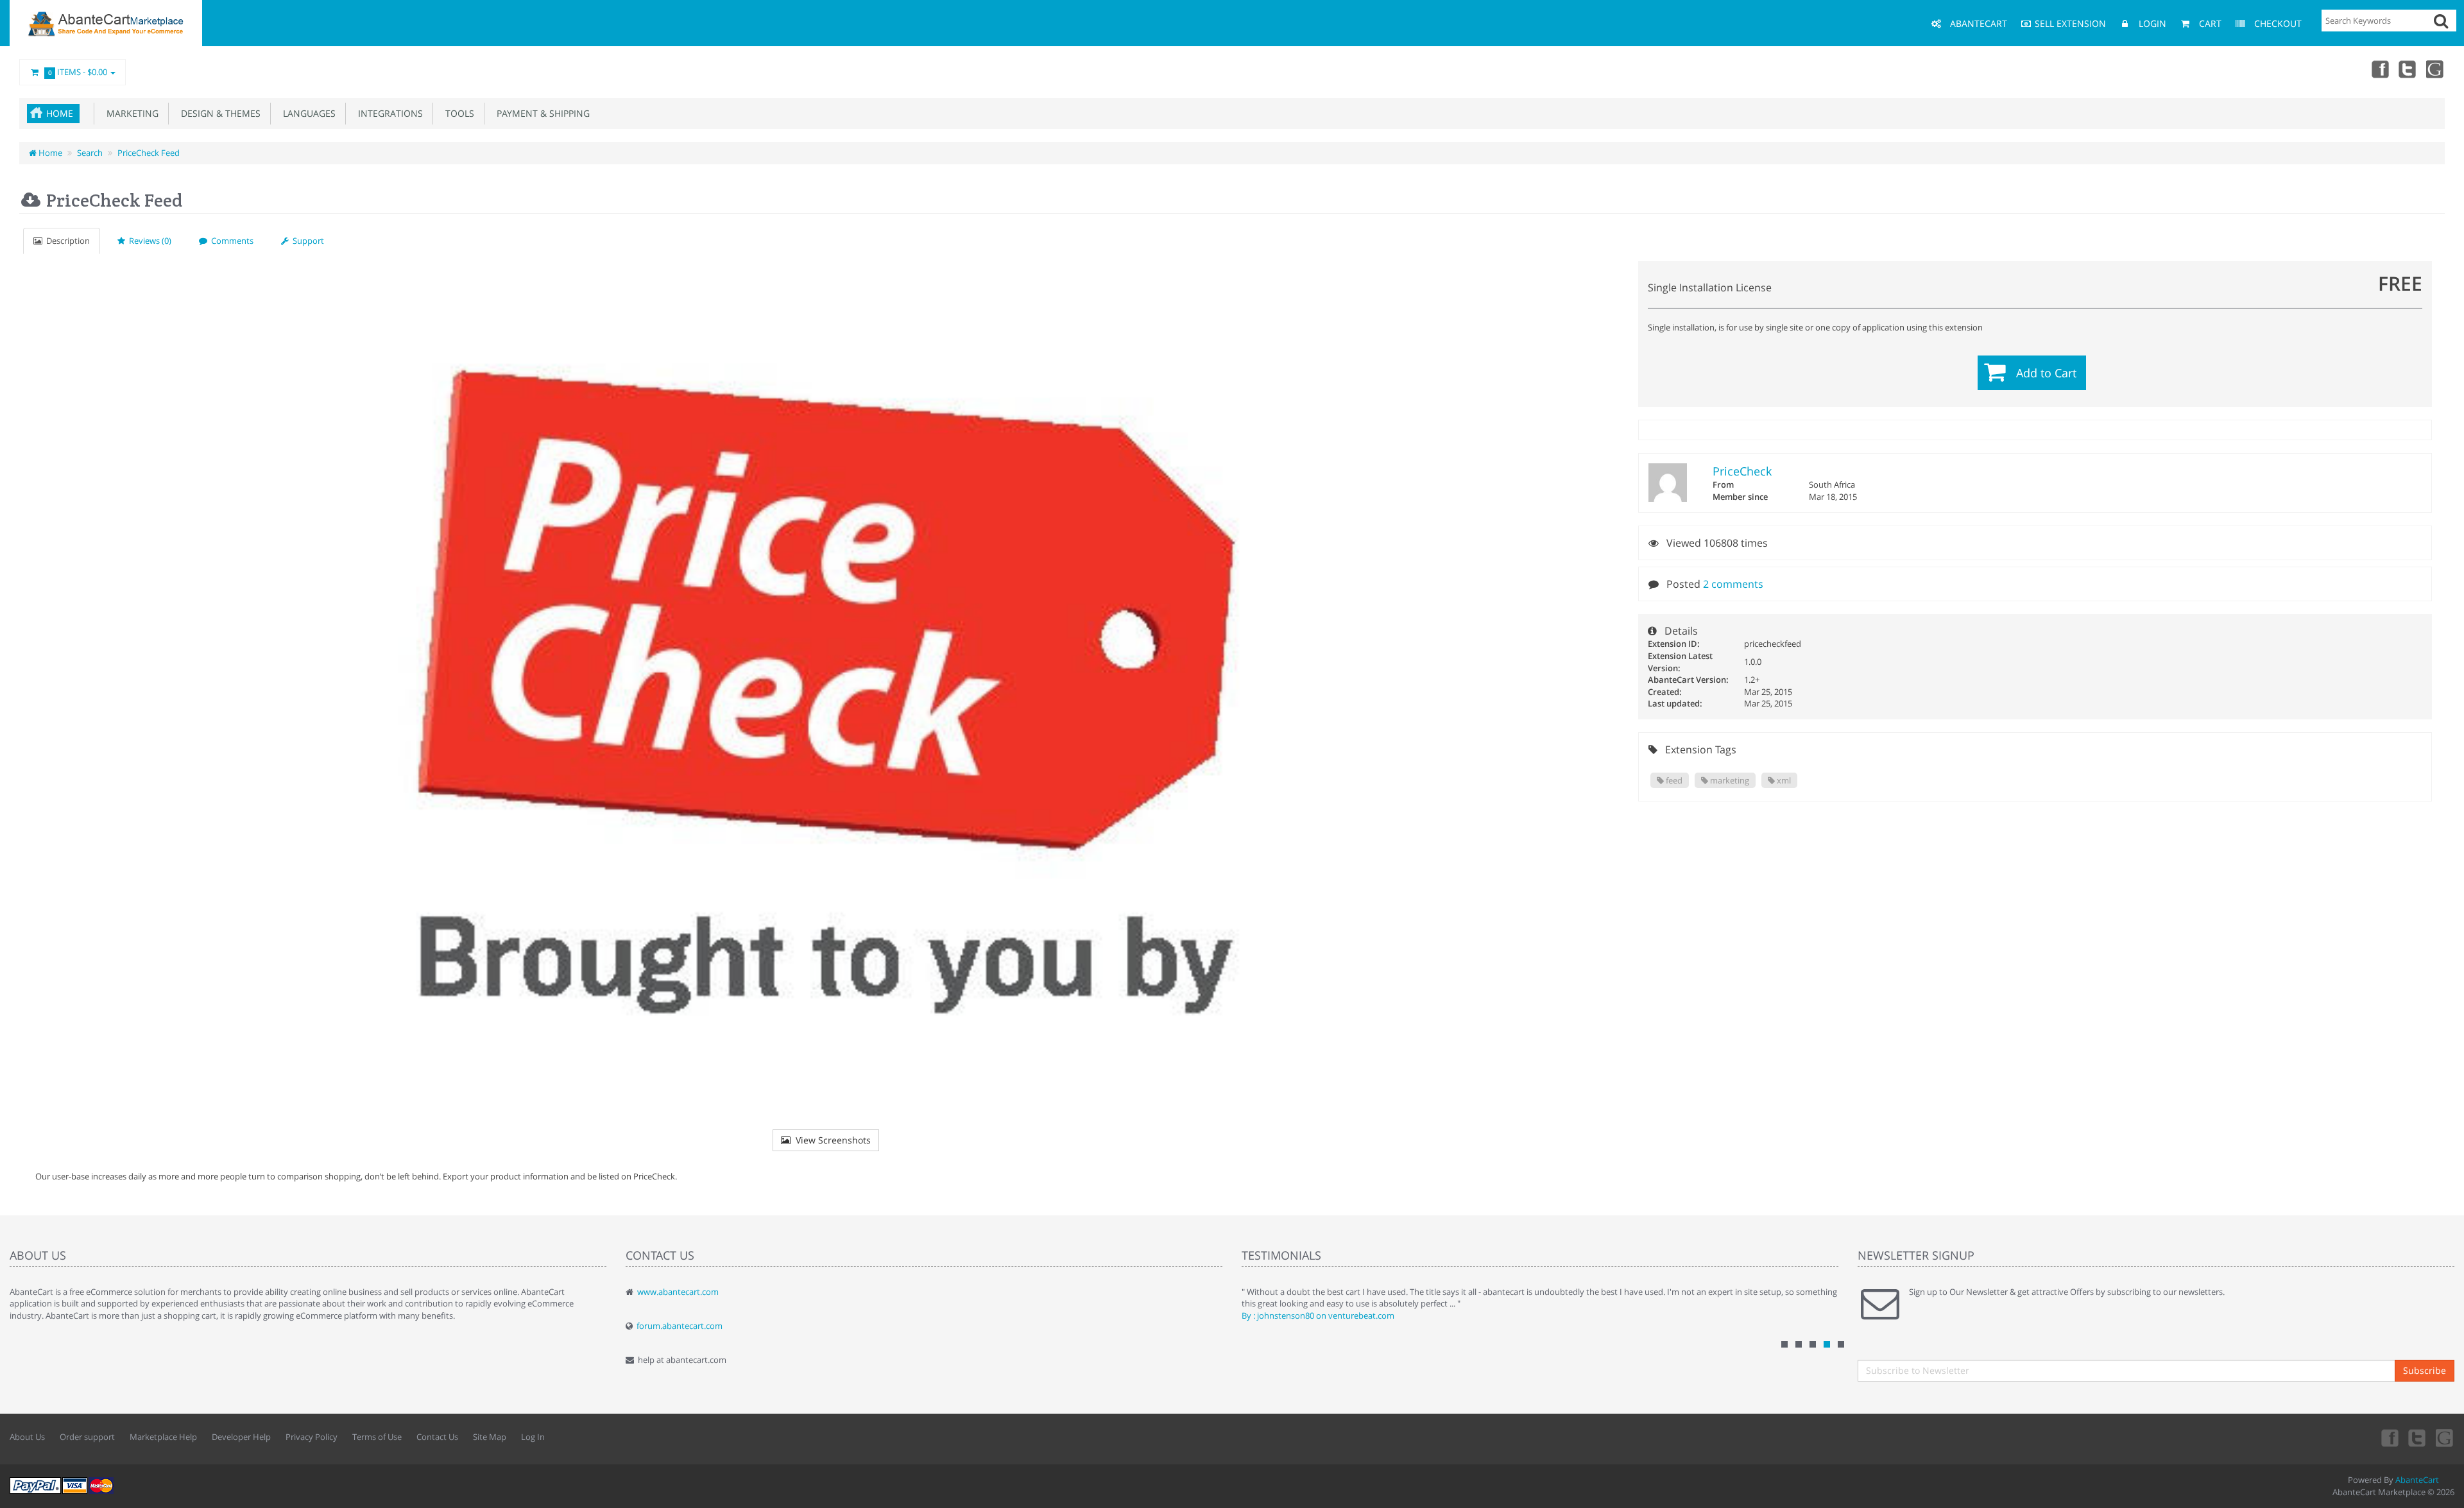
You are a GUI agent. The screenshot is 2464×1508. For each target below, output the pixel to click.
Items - (78, 72)
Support (306, 241)
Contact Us (437, 1437)
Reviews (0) (148, 241)
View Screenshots (831, 1140)
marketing (1729, 780)
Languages (307, 113)
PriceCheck (1742, 471)
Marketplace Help (163, 1437)
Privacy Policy (312, 1437)
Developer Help (241, 1437)
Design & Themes (218, 113)
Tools (457, 113)
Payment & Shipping (541, 113)
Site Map (490, 1437)
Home (60, 113)
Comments (230, 241)
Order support (87, 1437)
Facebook (2379, 69)
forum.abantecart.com (680, 1326)
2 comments (1733, 584)
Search (90, 153)
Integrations (388, 113)
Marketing (130, 113)
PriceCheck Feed (149, 153)
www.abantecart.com (678, 1292)
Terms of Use (377, 1437)
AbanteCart (2417, 1480)
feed (1673, 780)
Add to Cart (2046, 373)
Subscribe (2425, 1370)
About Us (27, 1437)
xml (1783, 780)
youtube (2436, 69)
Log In (533, 1437)
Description (66, 241)
